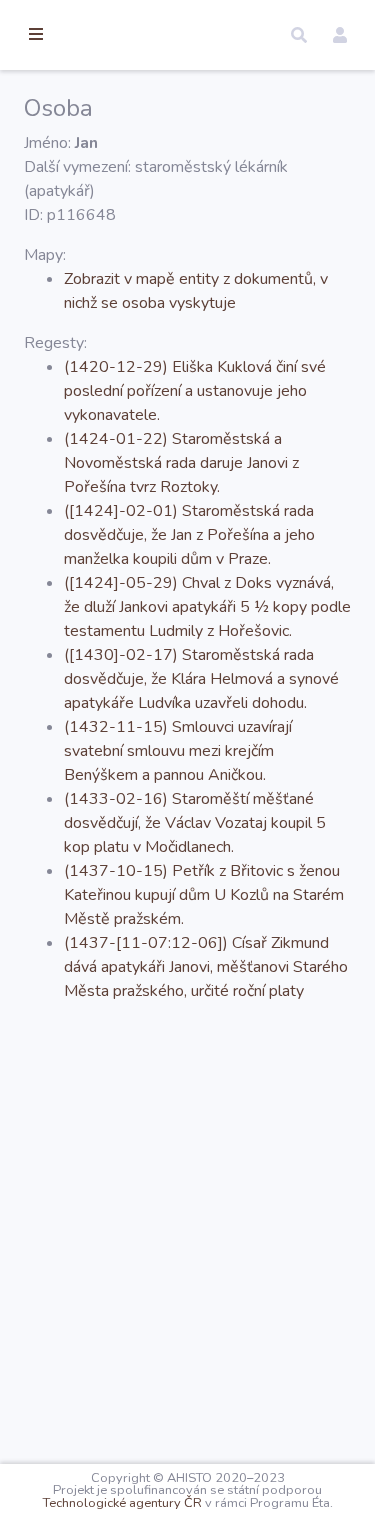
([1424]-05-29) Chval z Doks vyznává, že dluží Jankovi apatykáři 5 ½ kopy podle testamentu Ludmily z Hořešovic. (207, 607)
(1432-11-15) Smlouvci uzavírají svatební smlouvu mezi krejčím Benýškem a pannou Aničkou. (178, 751)
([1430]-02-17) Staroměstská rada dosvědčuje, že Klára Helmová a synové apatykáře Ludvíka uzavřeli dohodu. (201, 679)
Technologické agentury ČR (122, 1503)
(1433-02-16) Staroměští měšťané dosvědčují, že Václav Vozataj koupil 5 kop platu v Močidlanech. (195, 823)
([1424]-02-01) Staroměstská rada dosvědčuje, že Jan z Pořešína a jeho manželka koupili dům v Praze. (189, 535)
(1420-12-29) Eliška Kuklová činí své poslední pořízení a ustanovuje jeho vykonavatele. (195, 391)
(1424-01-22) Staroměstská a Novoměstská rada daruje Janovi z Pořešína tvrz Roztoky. (181, 463)
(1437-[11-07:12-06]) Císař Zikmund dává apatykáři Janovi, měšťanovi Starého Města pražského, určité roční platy (206, 967)
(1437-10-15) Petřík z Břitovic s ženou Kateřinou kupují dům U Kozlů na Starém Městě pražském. (204, 895)
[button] (299, 35)
